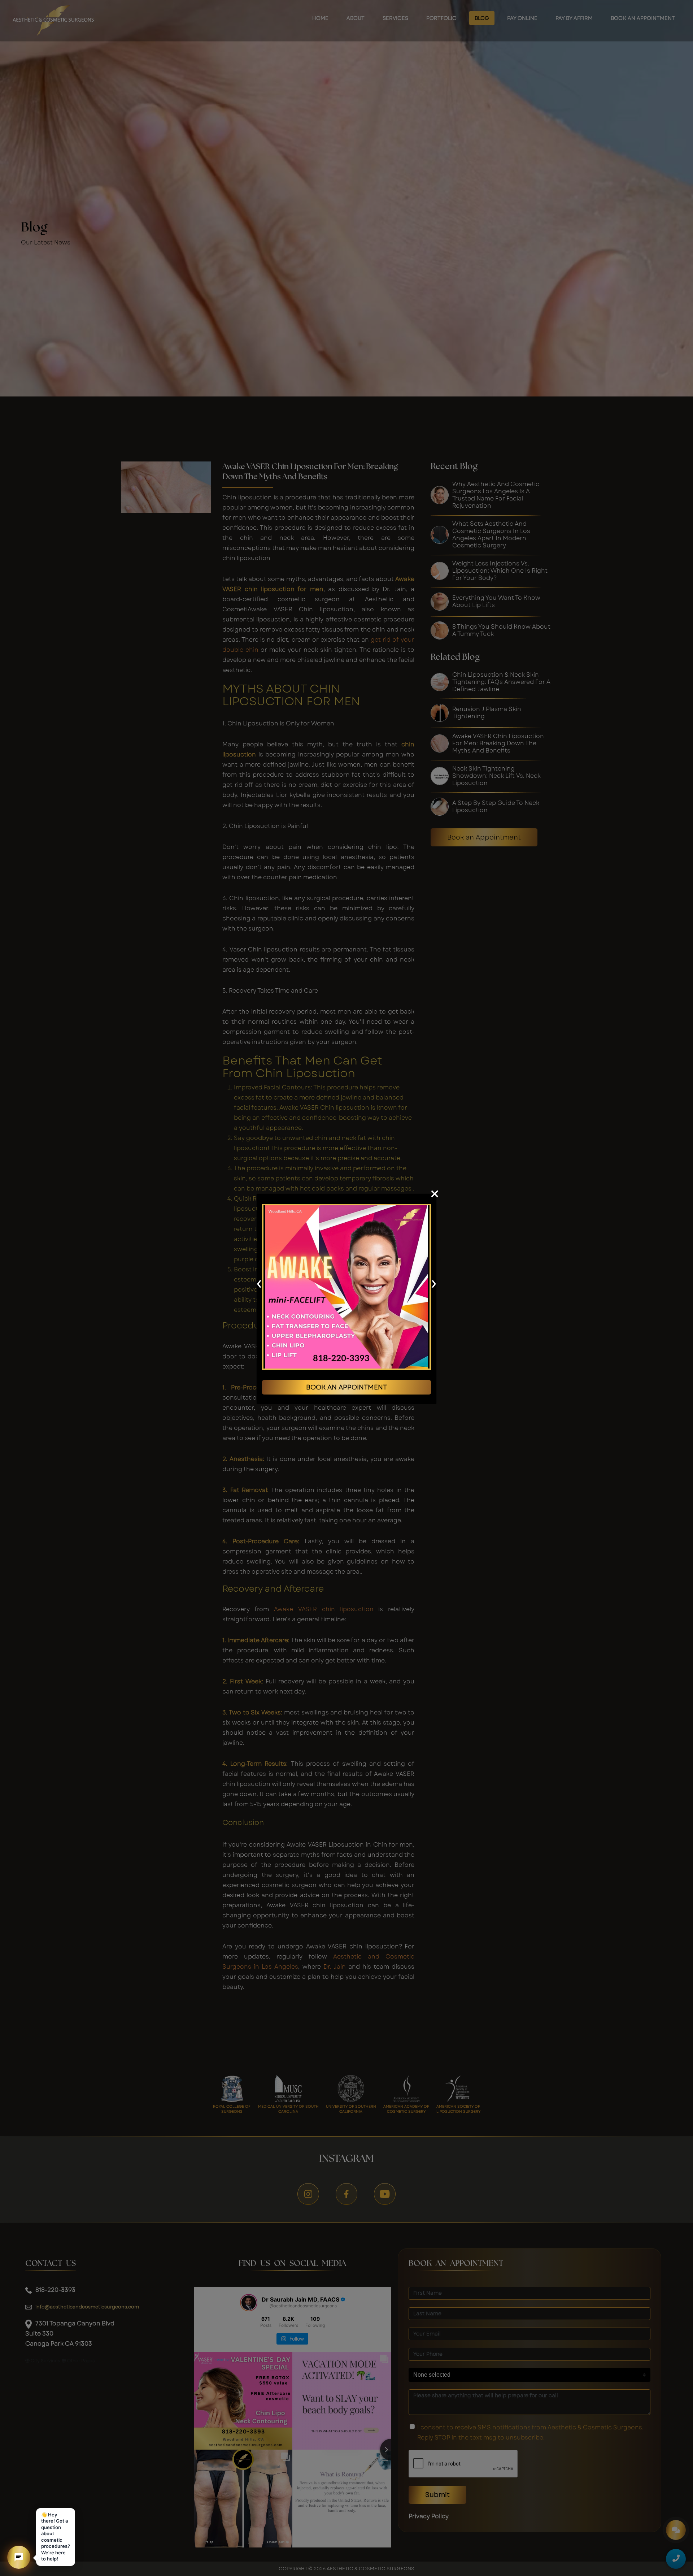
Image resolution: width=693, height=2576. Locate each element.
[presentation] (259, 1283)
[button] (19, 2557)
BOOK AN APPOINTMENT (346, 1387)
